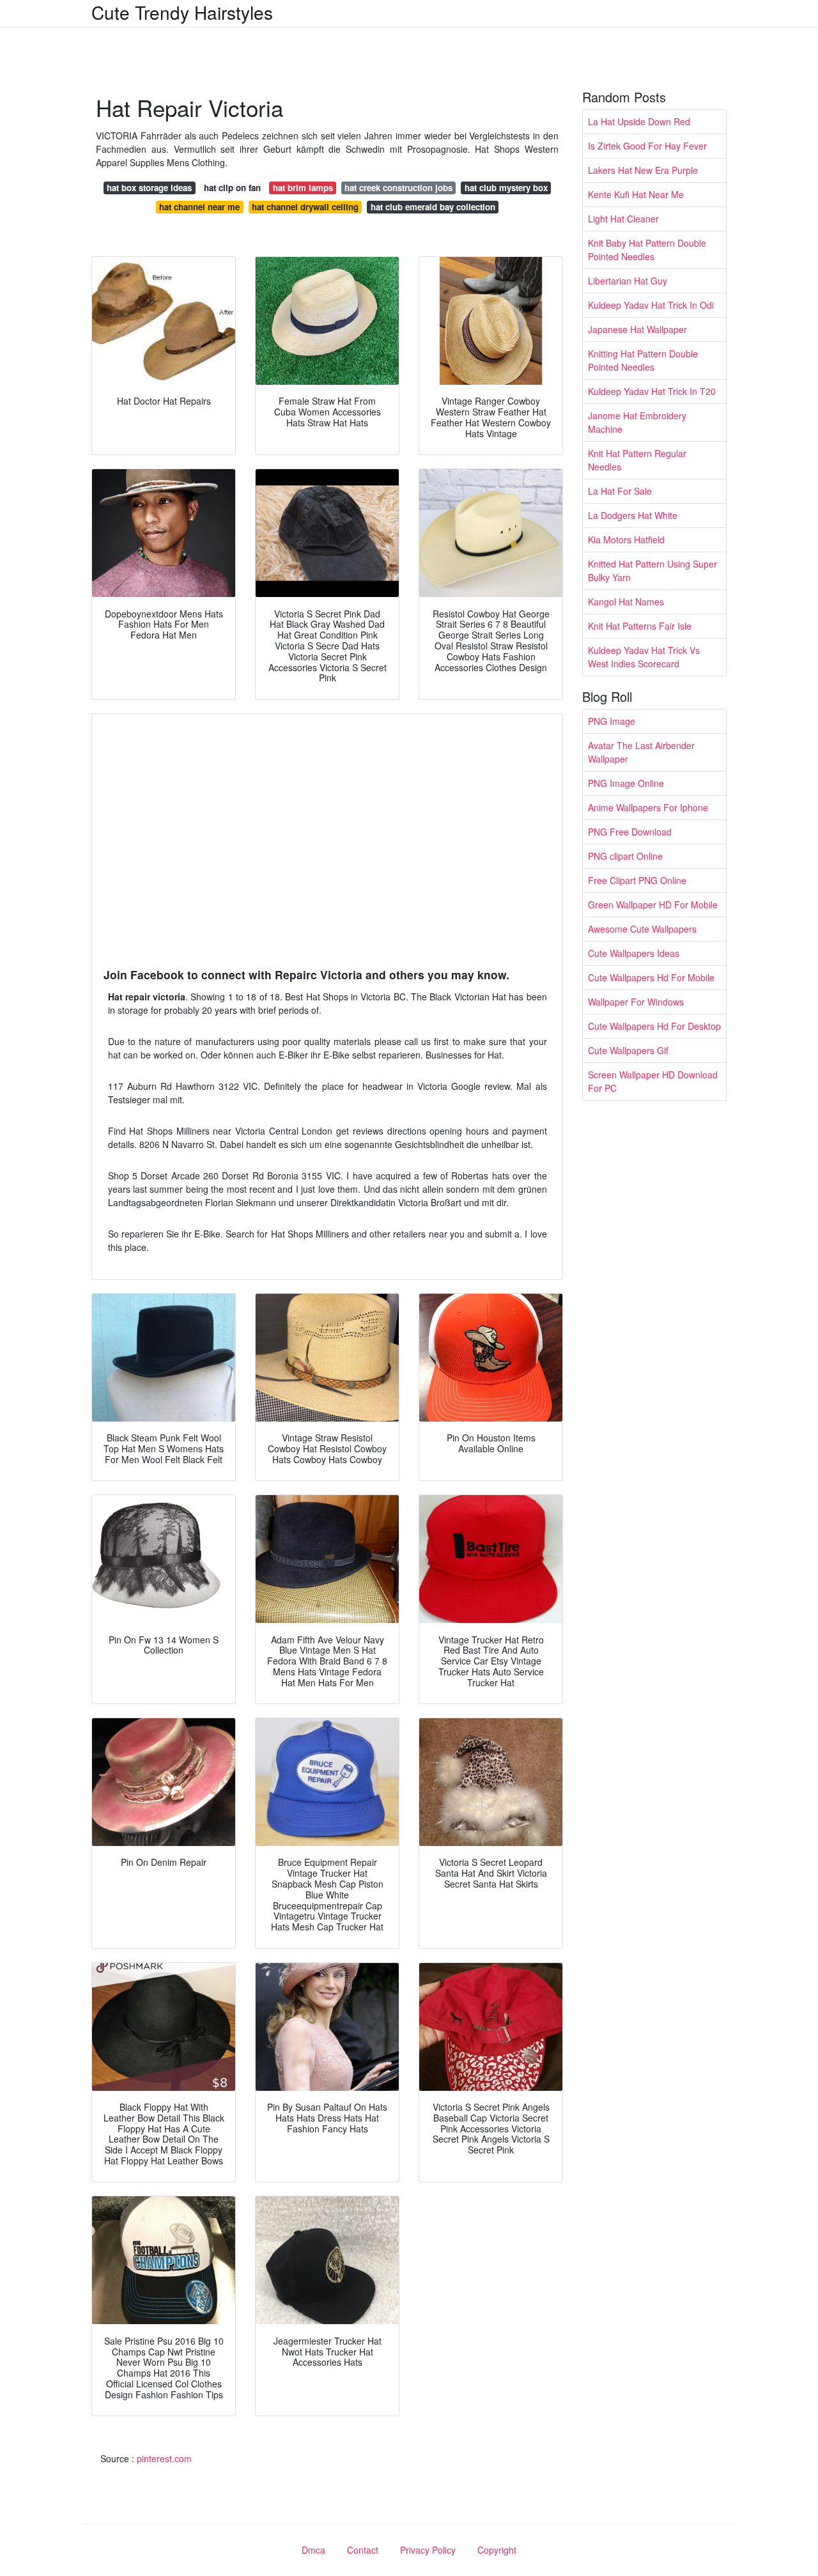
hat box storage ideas (149, 188)
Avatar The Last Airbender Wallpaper (641, 752)
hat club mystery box (506, 188)
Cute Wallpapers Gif (628, 1050)
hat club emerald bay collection (433, 207)
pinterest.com (164, 2458)
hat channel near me (199, 207)
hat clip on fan (232, 188)
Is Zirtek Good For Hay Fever (647, 146)
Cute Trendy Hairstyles (182, 12)
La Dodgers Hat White (633, 515)
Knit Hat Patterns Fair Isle (640, 626)
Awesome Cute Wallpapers (642, 929)
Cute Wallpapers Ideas (634, 953)
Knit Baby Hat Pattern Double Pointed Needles (647, 250)
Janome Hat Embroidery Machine (637, 422)
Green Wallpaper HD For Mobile (653, 904)
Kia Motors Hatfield (626, 539)
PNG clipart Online (625, 856)
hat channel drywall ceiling (305, 207)
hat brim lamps (303, 188)
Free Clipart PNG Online (637, 880)
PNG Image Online (626, 783)
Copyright (497, 2550)
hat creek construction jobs (398, 188)
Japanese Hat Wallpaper (637, 329)
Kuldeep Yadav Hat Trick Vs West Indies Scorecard (644, 657)
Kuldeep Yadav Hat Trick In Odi (651, 305)
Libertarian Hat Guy (628, 281)
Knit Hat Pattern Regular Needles (637, 460)
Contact (363, 2550)
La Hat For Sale (620, 491)
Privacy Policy (428, 2550)
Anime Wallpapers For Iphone (648, 807)
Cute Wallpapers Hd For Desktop (654, 1026)
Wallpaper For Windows (636, 1002)
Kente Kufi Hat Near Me (636, 194)
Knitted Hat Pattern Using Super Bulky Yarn (652, 570)
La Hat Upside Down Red (639, 121)
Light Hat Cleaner (623, 219)
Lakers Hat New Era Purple (643, 170)
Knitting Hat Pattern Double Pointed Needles (643, 360)
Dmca (313, 2550)
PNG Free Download (630, 832)
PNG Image (612, 721)
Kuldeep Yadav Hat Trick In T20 (652, 391)
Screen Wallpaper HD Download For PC (653, 1081)
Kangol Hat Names (626, 601)
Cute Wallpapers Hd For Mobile (651, 977)
